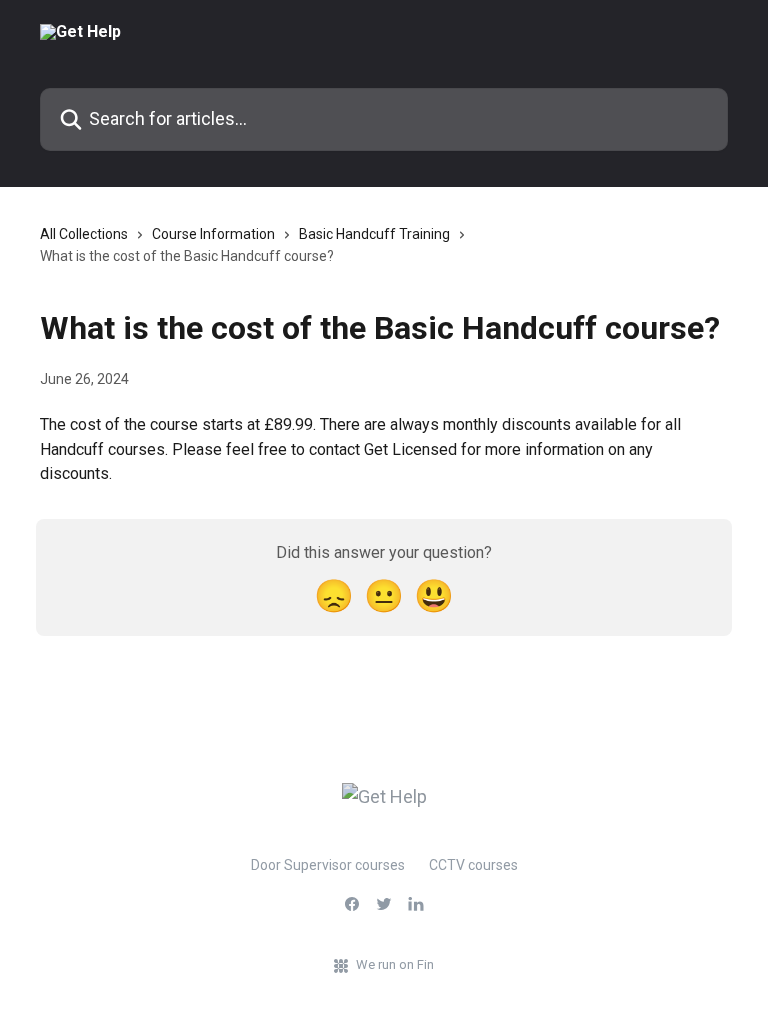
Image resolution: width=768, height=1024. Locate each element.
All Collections (84, 234)
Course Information (213, 234)
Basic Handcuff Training (374, 234)
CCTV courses (473, 865)
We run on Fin (395, 964)
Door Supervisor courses (328, 865)
